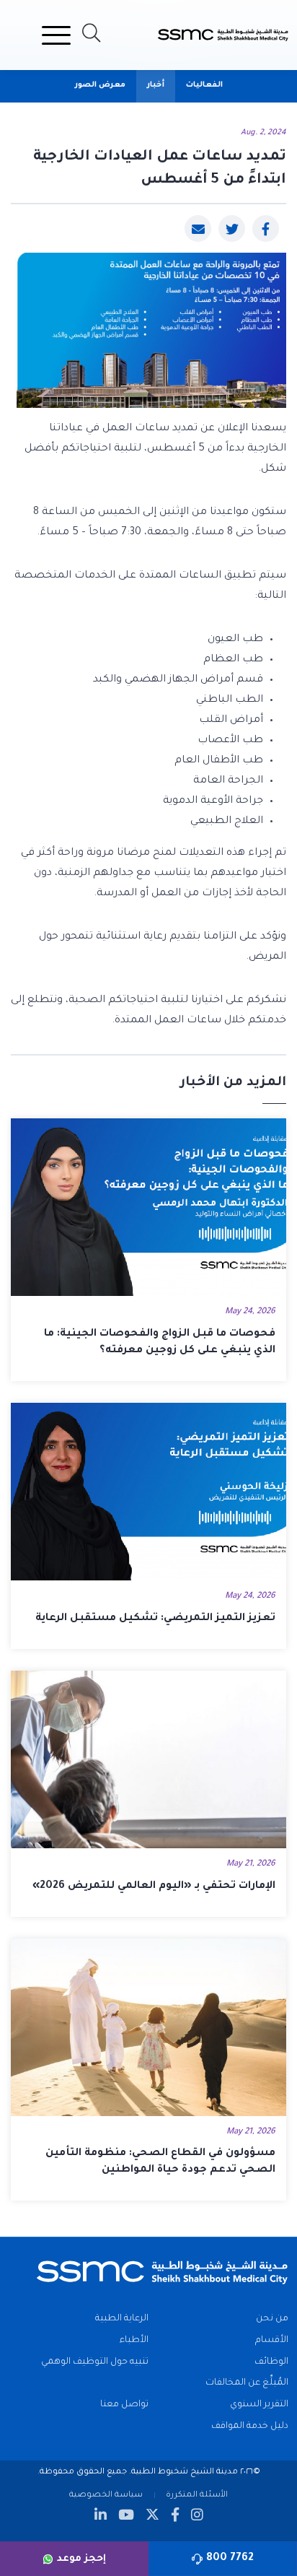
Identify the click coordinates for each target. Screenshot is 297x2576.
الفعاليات (204, 85)
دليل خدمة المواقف (250, 2427)
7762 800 (230, 2559)
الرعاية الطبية (122, 2319)
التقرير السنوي (259, 2405)
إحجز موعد (81, 2559)
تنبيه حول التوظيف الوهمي (95, 2362)
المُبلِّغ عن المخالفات (247, 2383)
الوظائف (271, 2362)
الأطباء (134, 2341)
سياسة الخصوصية (106, 2495)
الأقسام (272, 2341)
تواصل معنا (124, 2405)
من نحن (272, 2319)
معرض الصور (100, 85)
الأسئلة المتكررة (197, 2495)
